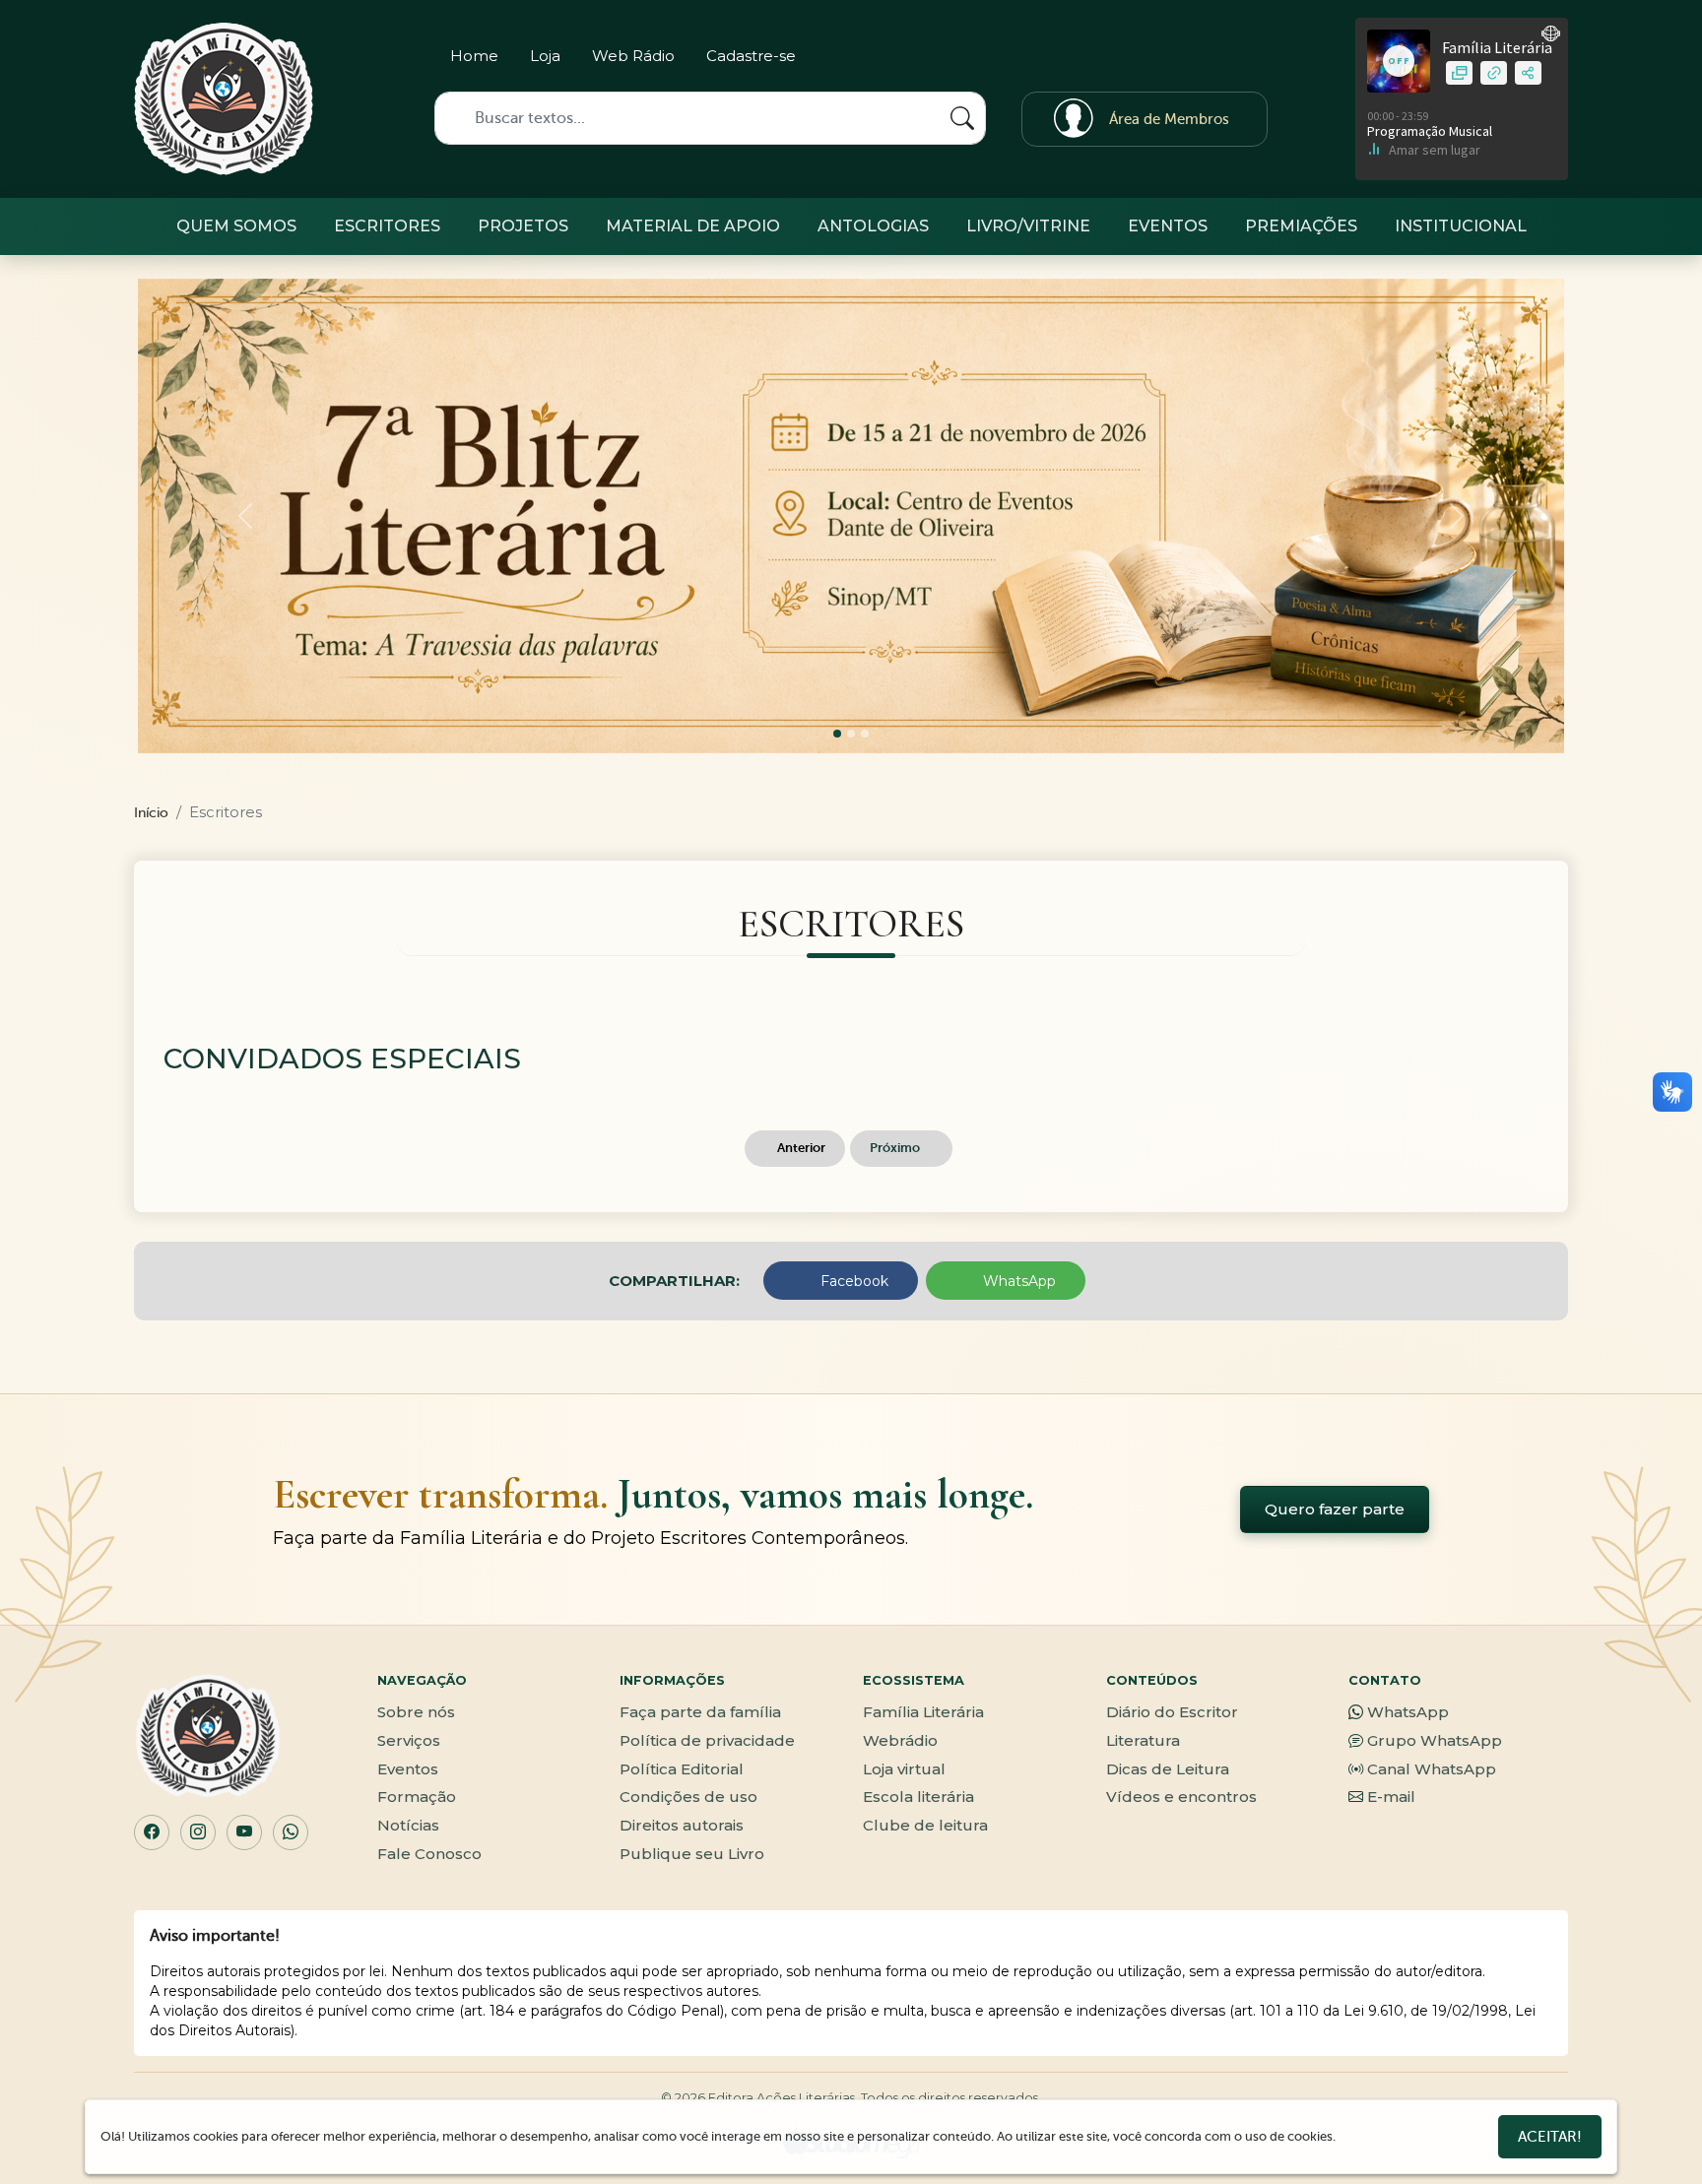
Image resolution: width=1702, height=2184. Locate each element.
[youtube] (1250, 60)
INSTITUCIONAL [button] (1461, 226)
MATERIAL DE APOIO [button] (693, 226)
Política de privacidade (707, 1740)
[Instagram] (1147, 60)
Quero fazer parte (1335, 1509)
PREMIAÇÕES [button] (1301, 226)
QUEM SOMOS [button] (236, 226)
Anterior (800, 1148)
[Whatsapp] (1216, 60)
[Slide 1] (851, 734)
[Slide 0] (837, 734)
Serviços (409, 1740)
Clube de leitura (925, 1825)
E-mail (1391, 1797)
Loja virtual (904, 1769)
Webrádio (900, 1740)
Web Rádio (633, 56)
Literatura (1143, 1740)
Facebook (852, 1281)
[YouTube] (244, 1832)
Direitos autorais (682, 1825)
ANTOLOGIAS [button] (873, 226)
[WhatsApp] (291, 1832)
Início (151, 813)
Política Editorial (682, 1769)
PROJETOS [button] (523, 226)
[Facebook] (1181, 60)
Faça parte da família (700, 1712)
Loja (545, 56)
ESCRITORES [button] (387, 226)
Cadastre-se (751, 56)
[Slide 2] (865, 734)
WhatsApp (1017, 1281)
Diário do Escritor (1172, 1712)
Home (474, 56)
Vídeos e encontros (1181, 1797)
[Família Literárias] (224, 99)
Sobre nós (416, 1712)
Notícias (408, 1825)
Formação (417, 1797)
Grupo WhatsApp (1435, 1740)
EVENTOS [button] (1168, 226)
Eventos (408, 1769)
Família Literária (923, 1712)
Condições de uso (688, 1797)
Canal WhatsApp (1432, 1769)
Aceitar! (1550, 2137)
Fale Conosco (429, 1854)
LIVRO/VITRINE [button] (1028, 226)
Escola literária (918, 1797)
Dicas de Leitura (1168, 1769)
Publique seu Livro (692, 1854)
